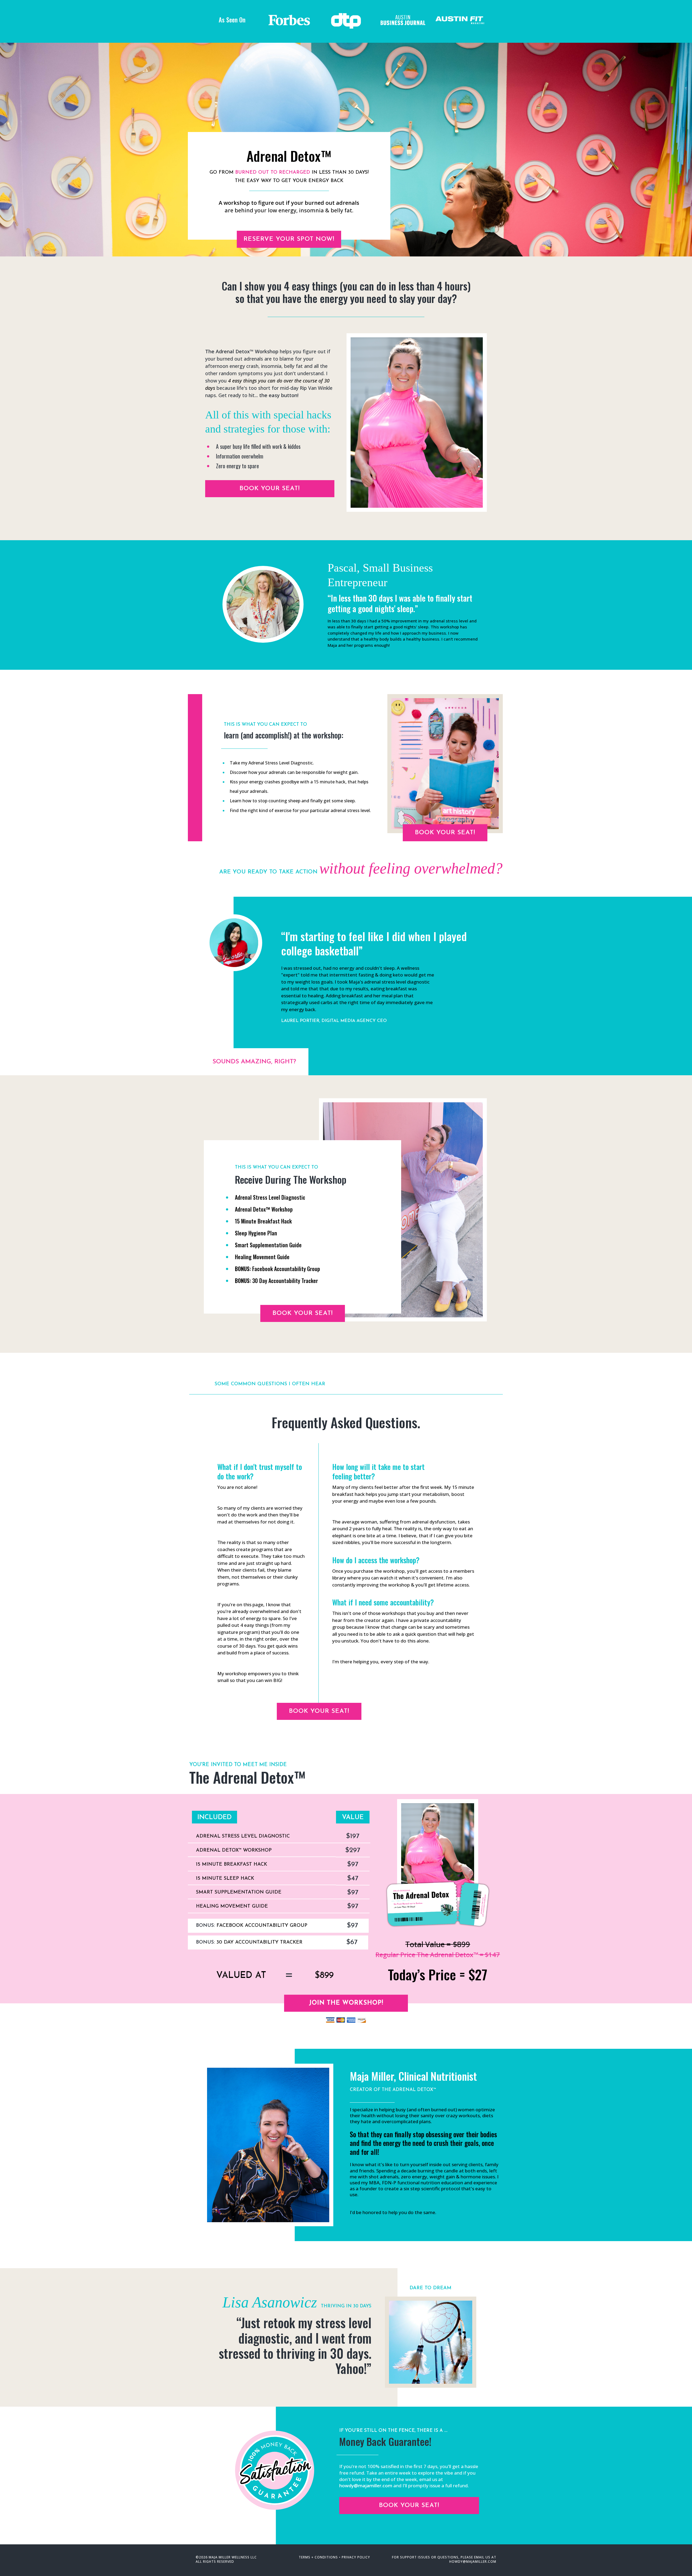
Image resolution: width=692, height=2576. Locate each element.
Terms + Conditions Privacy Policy (334, 2557)
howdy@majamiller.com (473, 2562)
